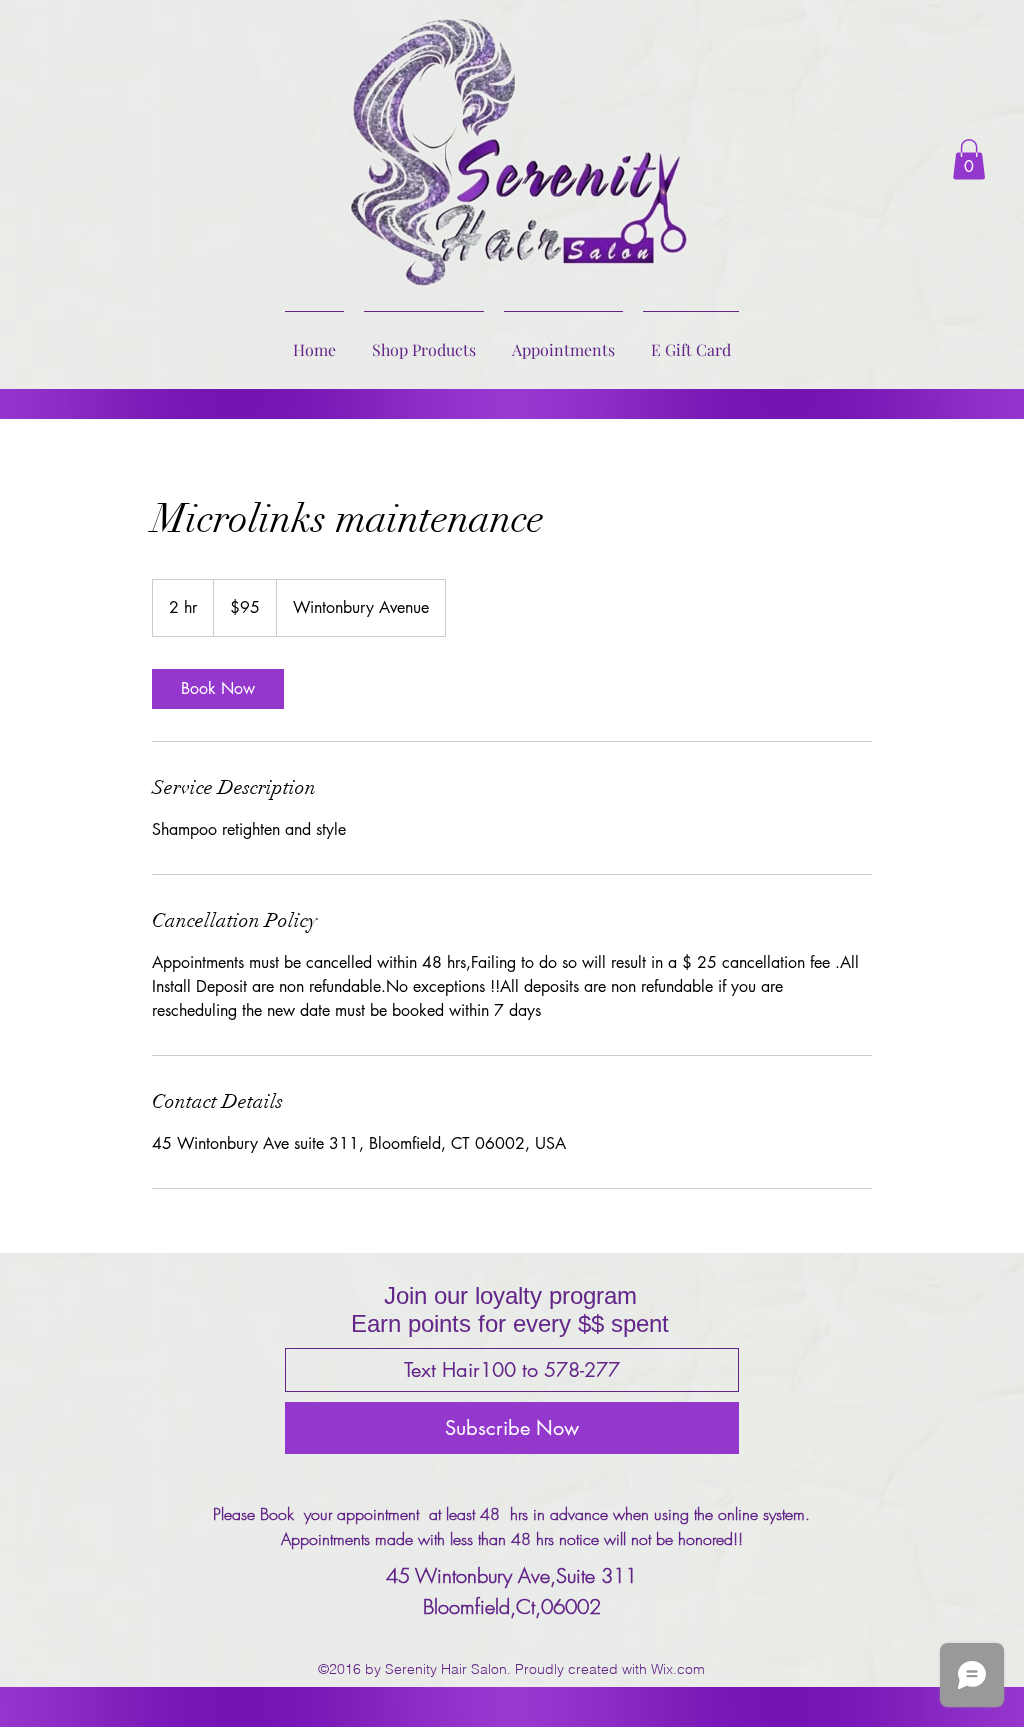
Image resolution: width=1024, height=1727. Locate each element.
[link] (218, 689)
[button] (969, 159)
